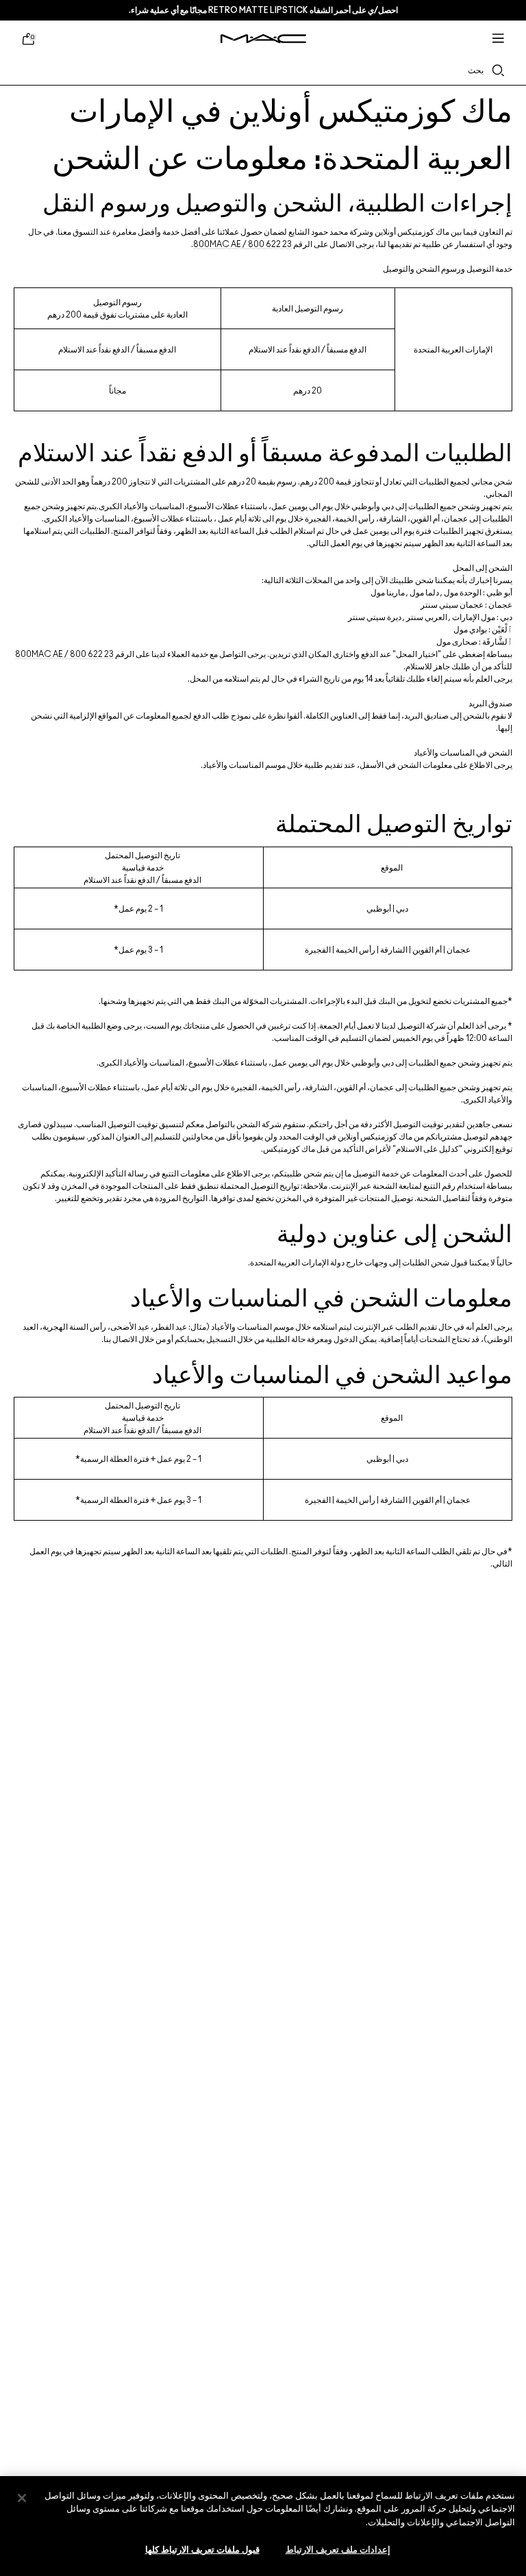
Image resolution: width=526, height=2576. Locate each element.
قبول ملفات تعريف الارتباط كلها (202, 2550)
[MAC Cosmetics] (263, 39)
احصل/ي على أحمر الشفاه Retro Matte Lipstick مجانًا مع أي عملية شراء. (263, 10)
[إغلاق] (22, 2498)
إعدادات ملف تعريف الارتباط (338, 2550)
